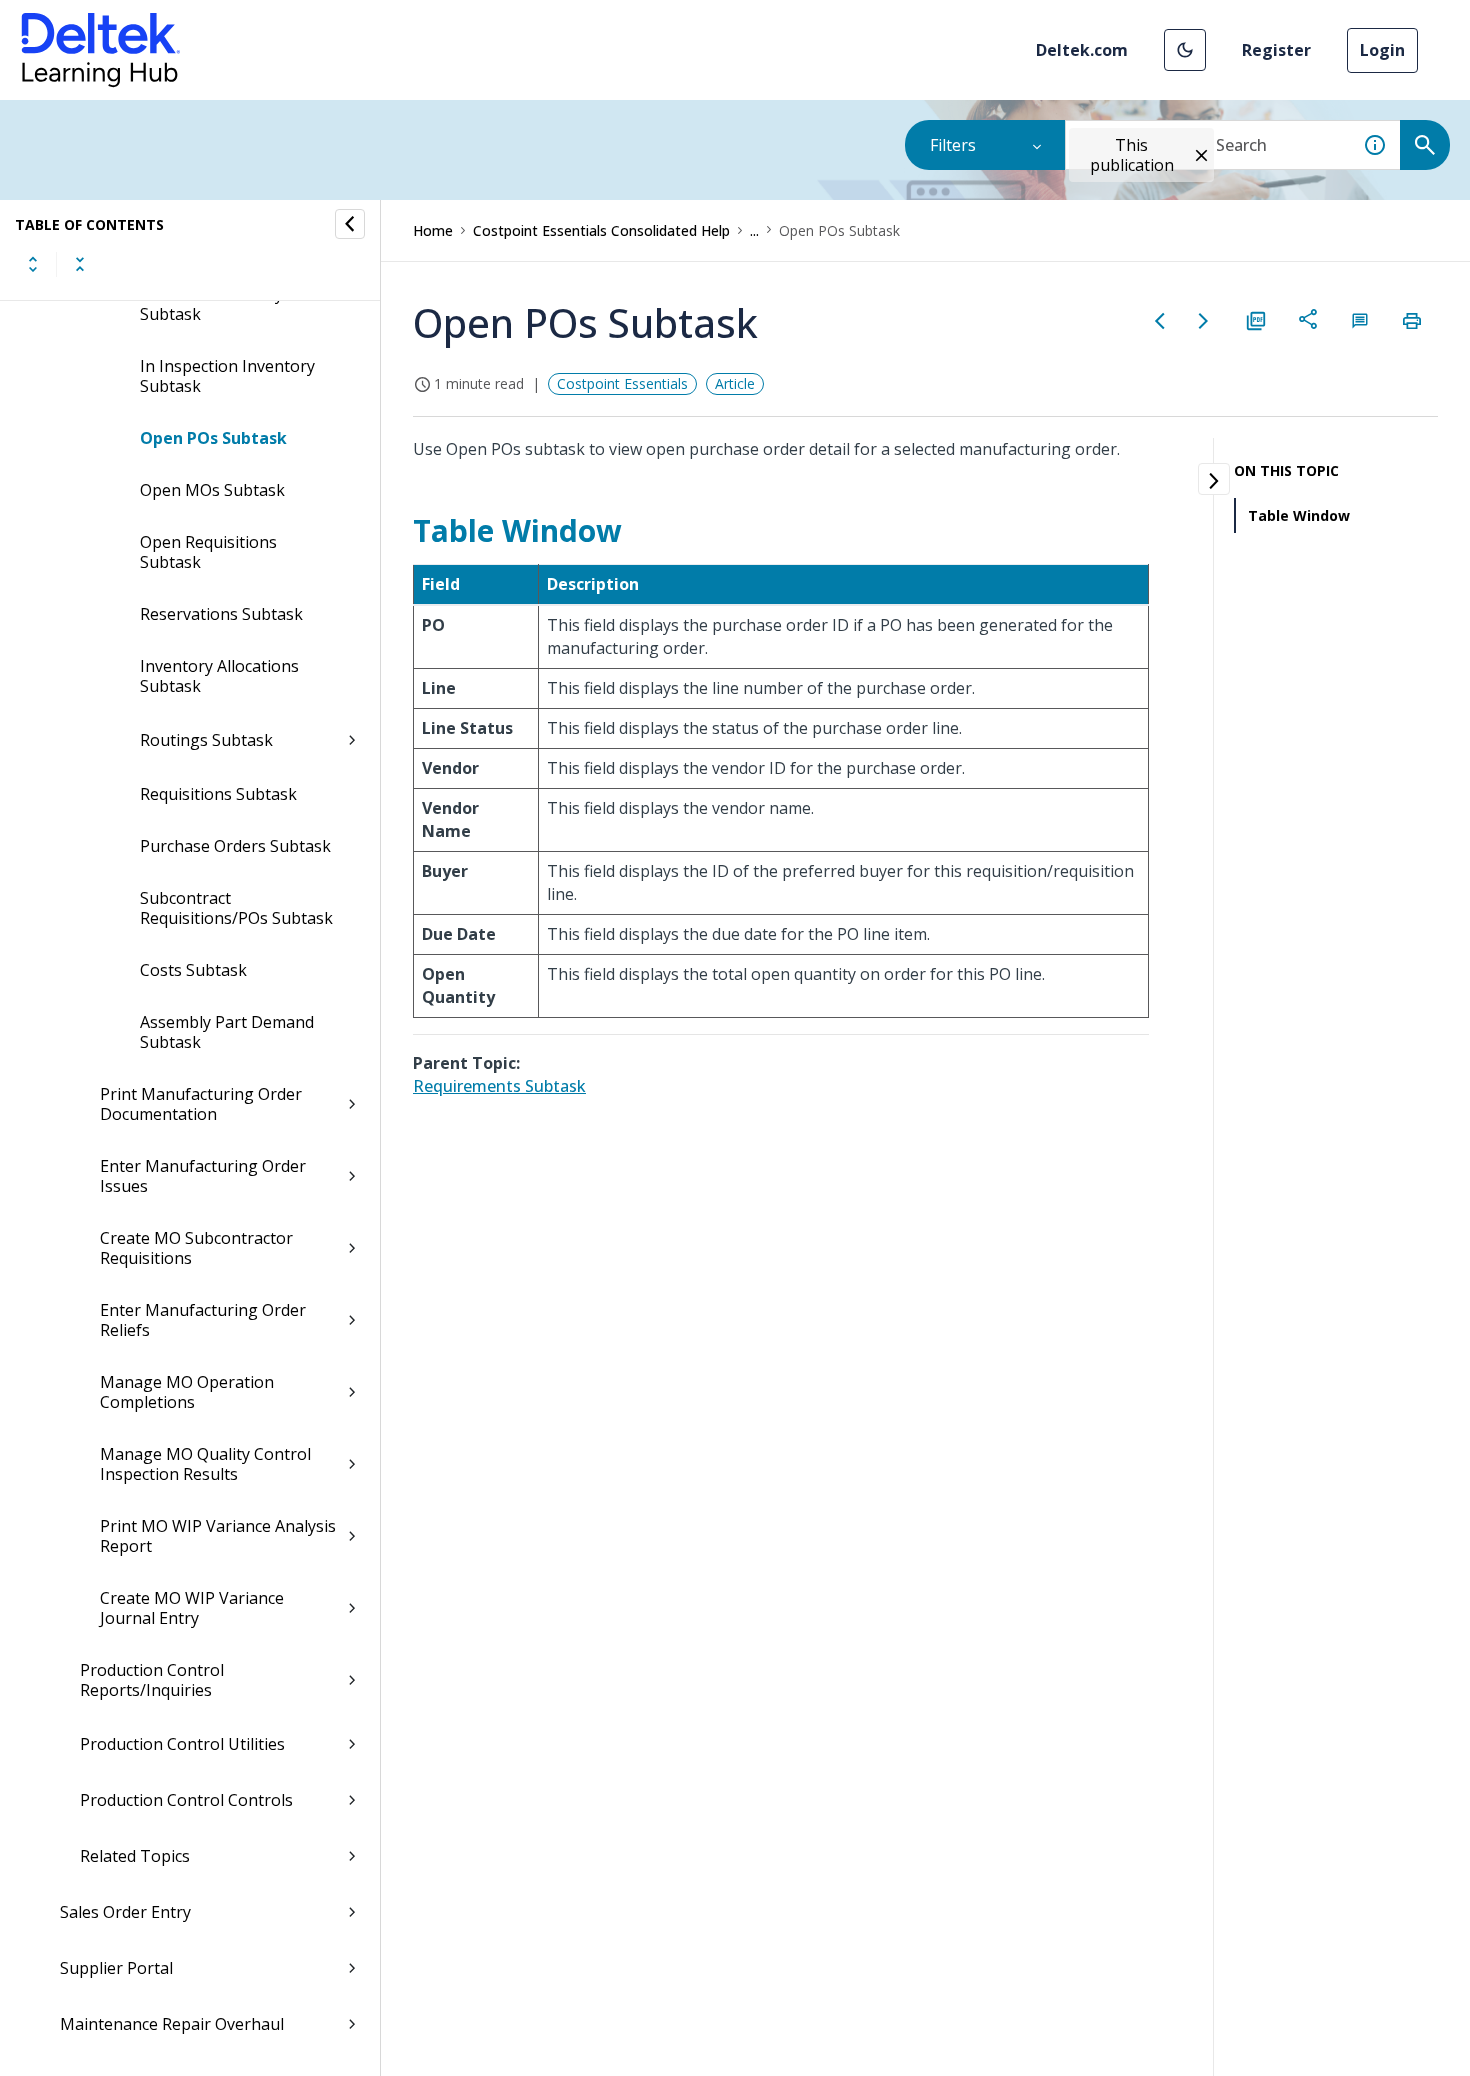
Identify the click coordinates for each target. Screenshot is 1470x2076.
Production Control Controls (186, 1800)
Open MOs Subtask (212, 490)
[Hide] (350, 224)
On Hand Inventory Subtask (211, 304)
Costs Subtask (193, 970)
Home (433, 230)
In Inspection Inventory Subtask (227, 376)
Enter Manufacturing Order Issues (203, 1176)
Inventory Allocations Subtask (219, 676)
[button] (1185, 50)
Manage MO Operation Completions (187, 1392)
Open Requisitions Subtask (208, 552)
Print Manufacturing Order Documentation (201, 1104)
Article (735, 383)
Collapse (80, 264)
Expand (33, 264)
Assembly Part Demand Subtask (227, 1032)
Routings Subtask (206, 740)
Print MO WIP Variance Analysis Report (218, 1536)
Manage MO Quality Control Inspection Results (205, 1464)
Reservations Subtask (221, 614)
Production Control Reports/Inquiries (152, 1680)
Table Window (1299, 515)
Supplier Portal (116, 1968)
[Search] (1425, 145)
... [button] (754, 230)
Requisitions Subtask (218, 794)
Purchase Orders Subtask (235, 846)
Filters (953, 145)
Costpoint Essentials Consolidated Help (601, 230)
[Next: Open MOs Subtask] (1204, 321)
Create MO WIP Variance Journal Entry (192, 1608)
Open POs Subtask (213, 438)
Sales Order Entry (125, 1912)
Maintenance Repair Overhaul (172, 2024)
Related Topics (135, 1856)
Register (1276, 50)
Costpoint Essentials (622, 383)
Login (1382, 50)
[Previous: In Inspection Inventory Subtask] (1160, 321)
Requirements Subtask (499, 1086)
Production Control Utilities (182, 1744)
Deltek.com (1082, 50)
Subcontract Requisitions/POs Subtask (236, 908)
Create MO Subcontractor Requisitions (196, 1248)
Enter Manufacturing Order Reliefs (203, 1320)
